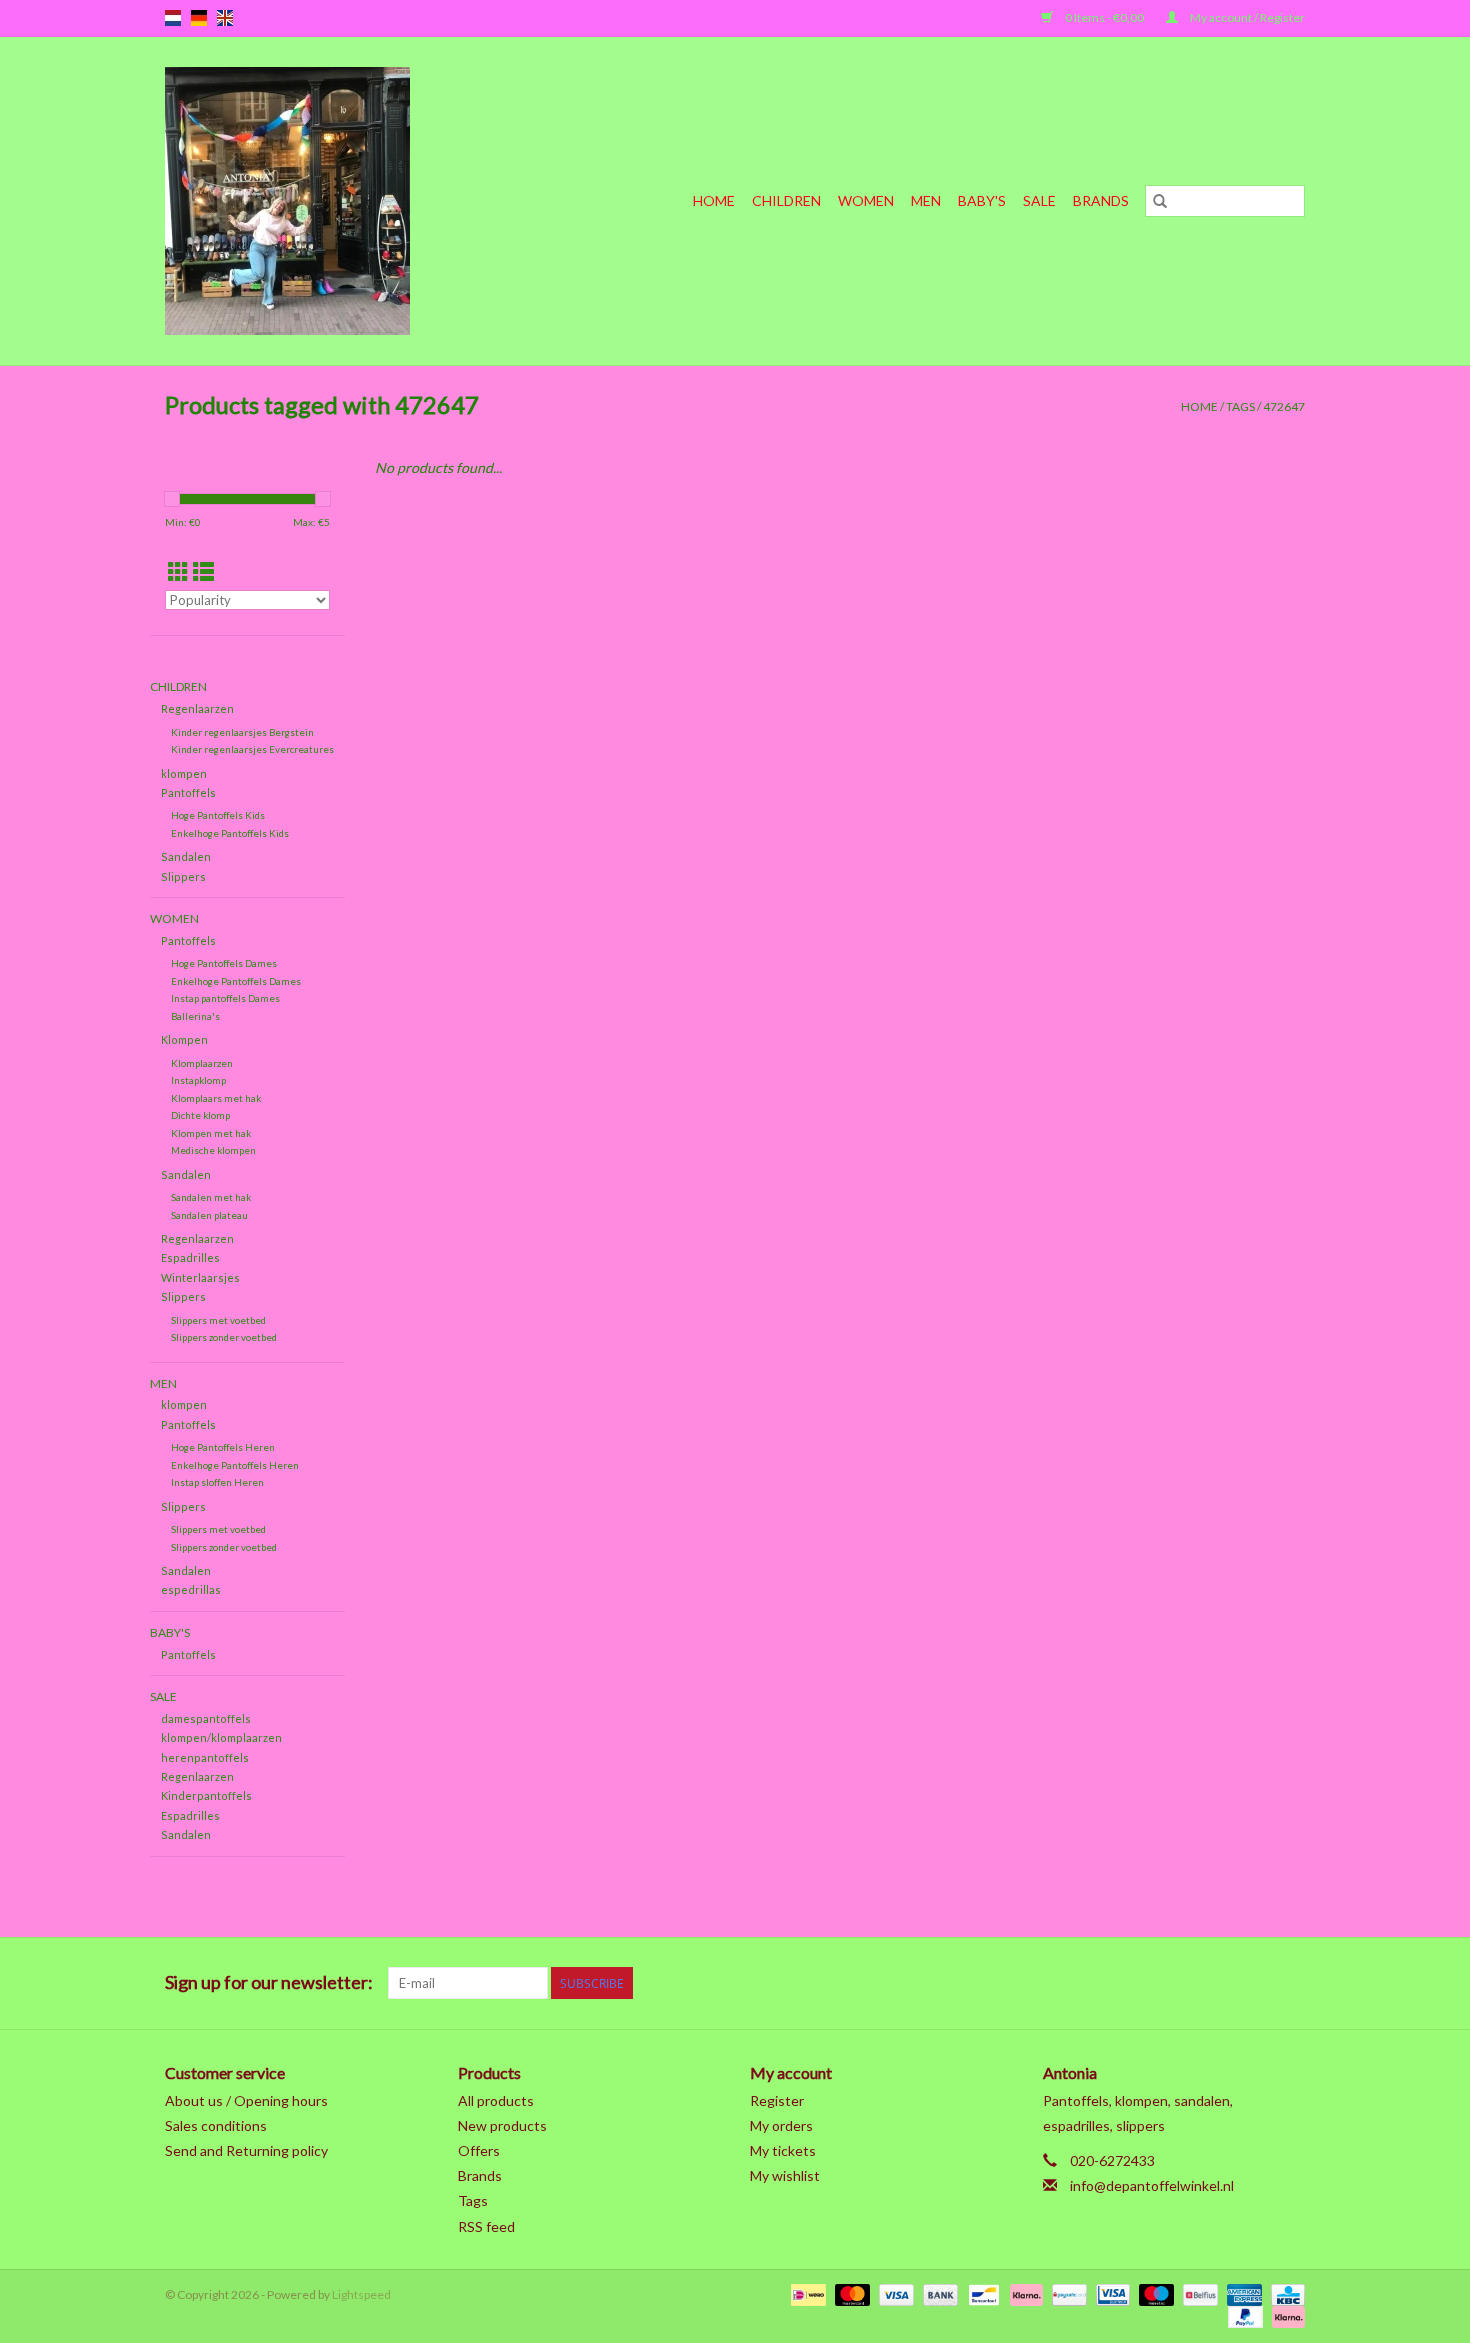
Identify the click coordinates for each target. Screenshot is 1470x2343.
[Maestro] (1154, 2293)
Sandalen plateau (209, 1215)
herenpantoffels (205, 1757)
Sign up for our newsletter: (269, 1982)
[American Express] (1242, 2293)
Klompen (184, 1039)
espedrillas (191, 1589)
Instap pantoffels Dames (225, 998)
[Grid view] (178, 571)
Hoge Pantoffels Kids (218, 815)
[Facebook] (1079, 1983)
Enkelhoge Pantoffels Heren (235, 1465)
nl (173, 18)
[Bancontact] (981, 2293)
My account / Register (1246, 17)
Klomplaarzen (202, 1063)
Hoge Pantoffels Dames (224, 963)
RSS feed (486, 2226)
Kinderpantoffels (206, 1795)
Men (926, 200)
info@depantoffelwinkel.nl (1152, 2185)
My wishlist (785, 2175)
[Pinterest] (1184, 1983)
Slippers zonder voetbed (224, 1337)
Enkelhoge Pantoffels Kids (230, 833)
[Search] (1160, 201)
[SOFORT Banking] (1024, 2293)
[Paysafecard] (1066, 2293)
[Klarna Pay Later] (1285, 2315)
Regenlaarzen (197, 708)
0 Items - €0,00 (1104, 17)
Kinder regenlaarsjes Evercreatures (252, 749)
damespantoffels (206, 1718)
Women (866, 200)
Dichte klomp (200, 1115)
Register (777, 2100)
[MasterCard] (850, 2293)
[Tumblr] (1254, 1983)
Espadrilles (190, 1257)
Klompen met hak (211, 1133)
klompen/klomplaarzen (221, 1737)
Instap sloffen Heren (217, 1482)
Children (786, 200)
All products (496, 2100)
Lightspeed (361, 2294)
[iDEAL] (805, 2293)
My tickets (783, 2150)
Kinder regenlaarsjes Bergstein (242, 732)
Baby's (982, 200)
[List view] (203, 571)
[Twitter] (1114, 1983)
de (199, 18)
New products (502, 2125)
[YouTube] (1219, 1983)
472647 (1284, 406)
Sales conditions (216, 2125)
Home (714, 200)
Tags (1240, 406)
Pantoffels (188, 792)
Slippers (183, 876)
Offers (479, 2150)
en (225, 18)
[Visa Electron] (1110, 2293)
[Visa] (894, 2293)
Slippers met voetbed (218, 1320)
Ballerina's (195, 1016)
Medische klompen (213, 1150)
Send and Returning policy (246, 2150)
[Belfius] (1197, 2293)
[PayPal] (1243, 2315)
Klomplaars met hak (216, 1098)
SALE (1039, 200)
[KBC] (1284, 2293)
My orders (781, 2125)
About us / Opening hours (246, 2100)
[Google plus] (1149, 1983)
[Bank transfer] (938, 2293)
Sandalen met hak (211, 1197)
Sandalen (186, 856)
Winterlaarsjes (200, 1277)
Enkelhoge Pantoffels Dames (236, 981)
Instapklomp (198, 1080)
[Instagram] (1289, 1983)
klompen (184, 773)
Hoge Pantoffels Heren (223, 1447)
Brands (1101, 200)
